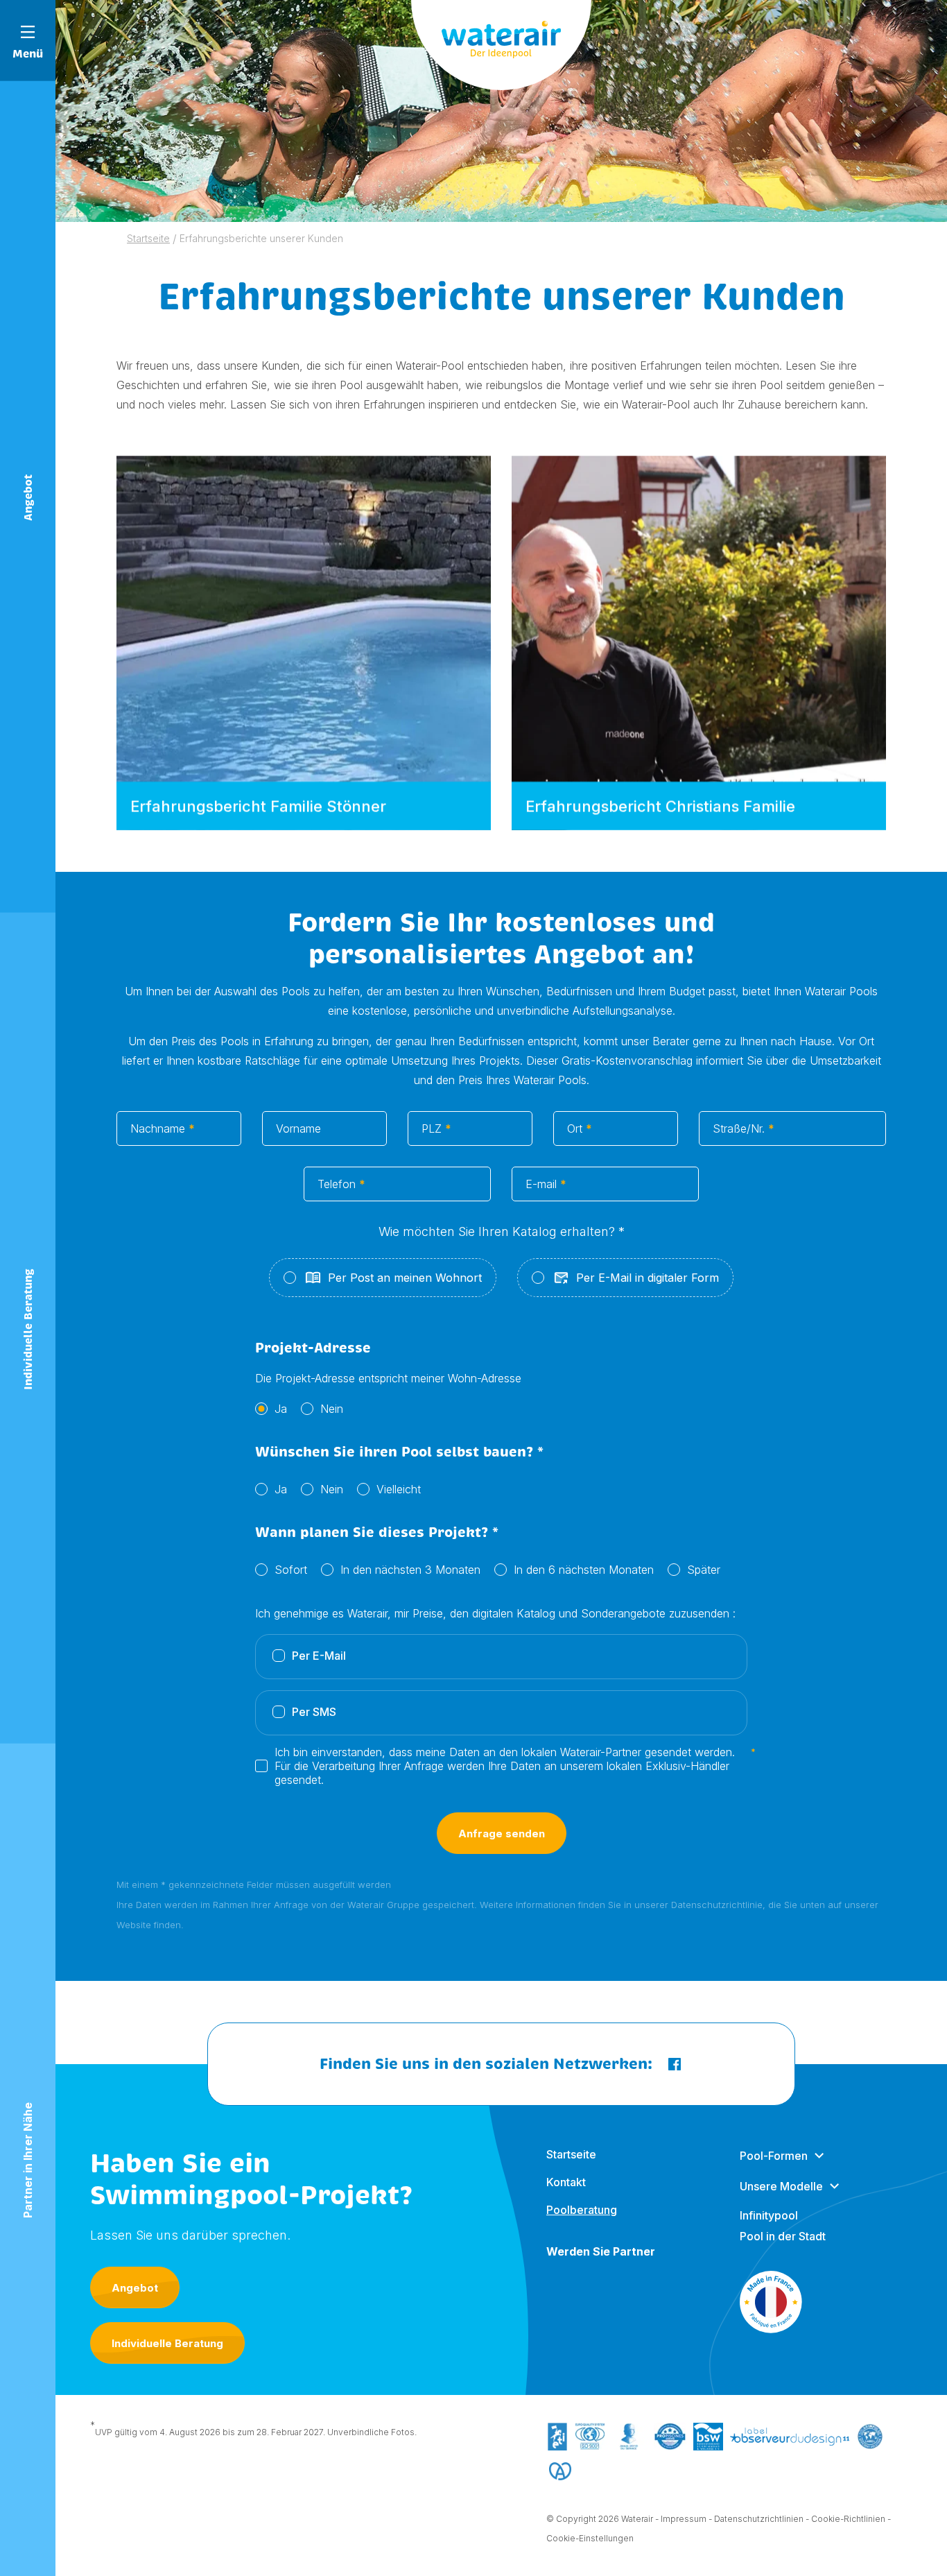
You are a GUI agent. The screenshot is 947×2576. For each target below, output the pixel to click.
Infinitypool (769, 2215)
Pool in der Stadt (783, 2236)
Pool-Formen (774, 2156)
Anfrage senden (502, 1834)
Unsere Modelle (781, 2186)
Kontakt (566, 2182)
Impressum (684, 2519)
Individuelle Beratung (167, 2343)
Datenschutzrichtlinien (759, 2519)
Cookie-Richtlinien (848, 2519)
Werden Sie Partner (601, 2251)
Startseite (571, 2154)
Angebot (135, 2288)
